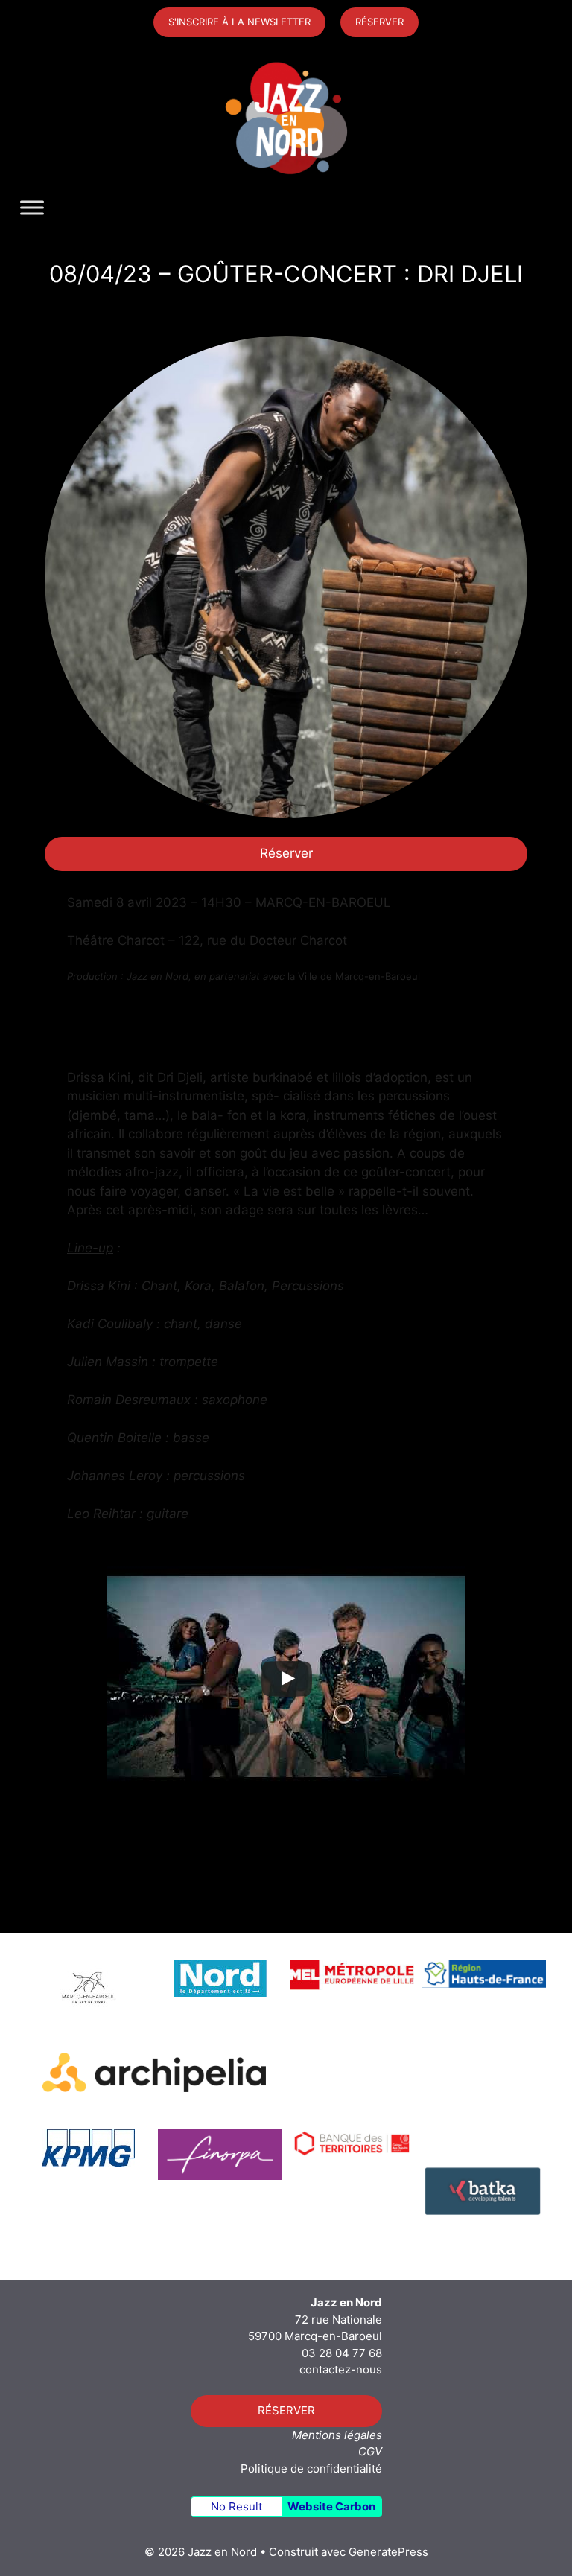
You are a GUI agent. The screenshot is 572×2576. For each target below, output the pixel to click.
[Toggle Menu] (32, 208)
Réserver (286, 853)
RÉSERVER (379, 22)
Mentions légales (337, 2435)
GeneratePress (388, 2552)
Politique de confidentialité (311, 2468)
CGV (370, 2451)
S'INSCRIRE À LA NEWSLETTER (239, 22)
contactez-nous (341, 2369)
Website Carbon (331, 2506)
